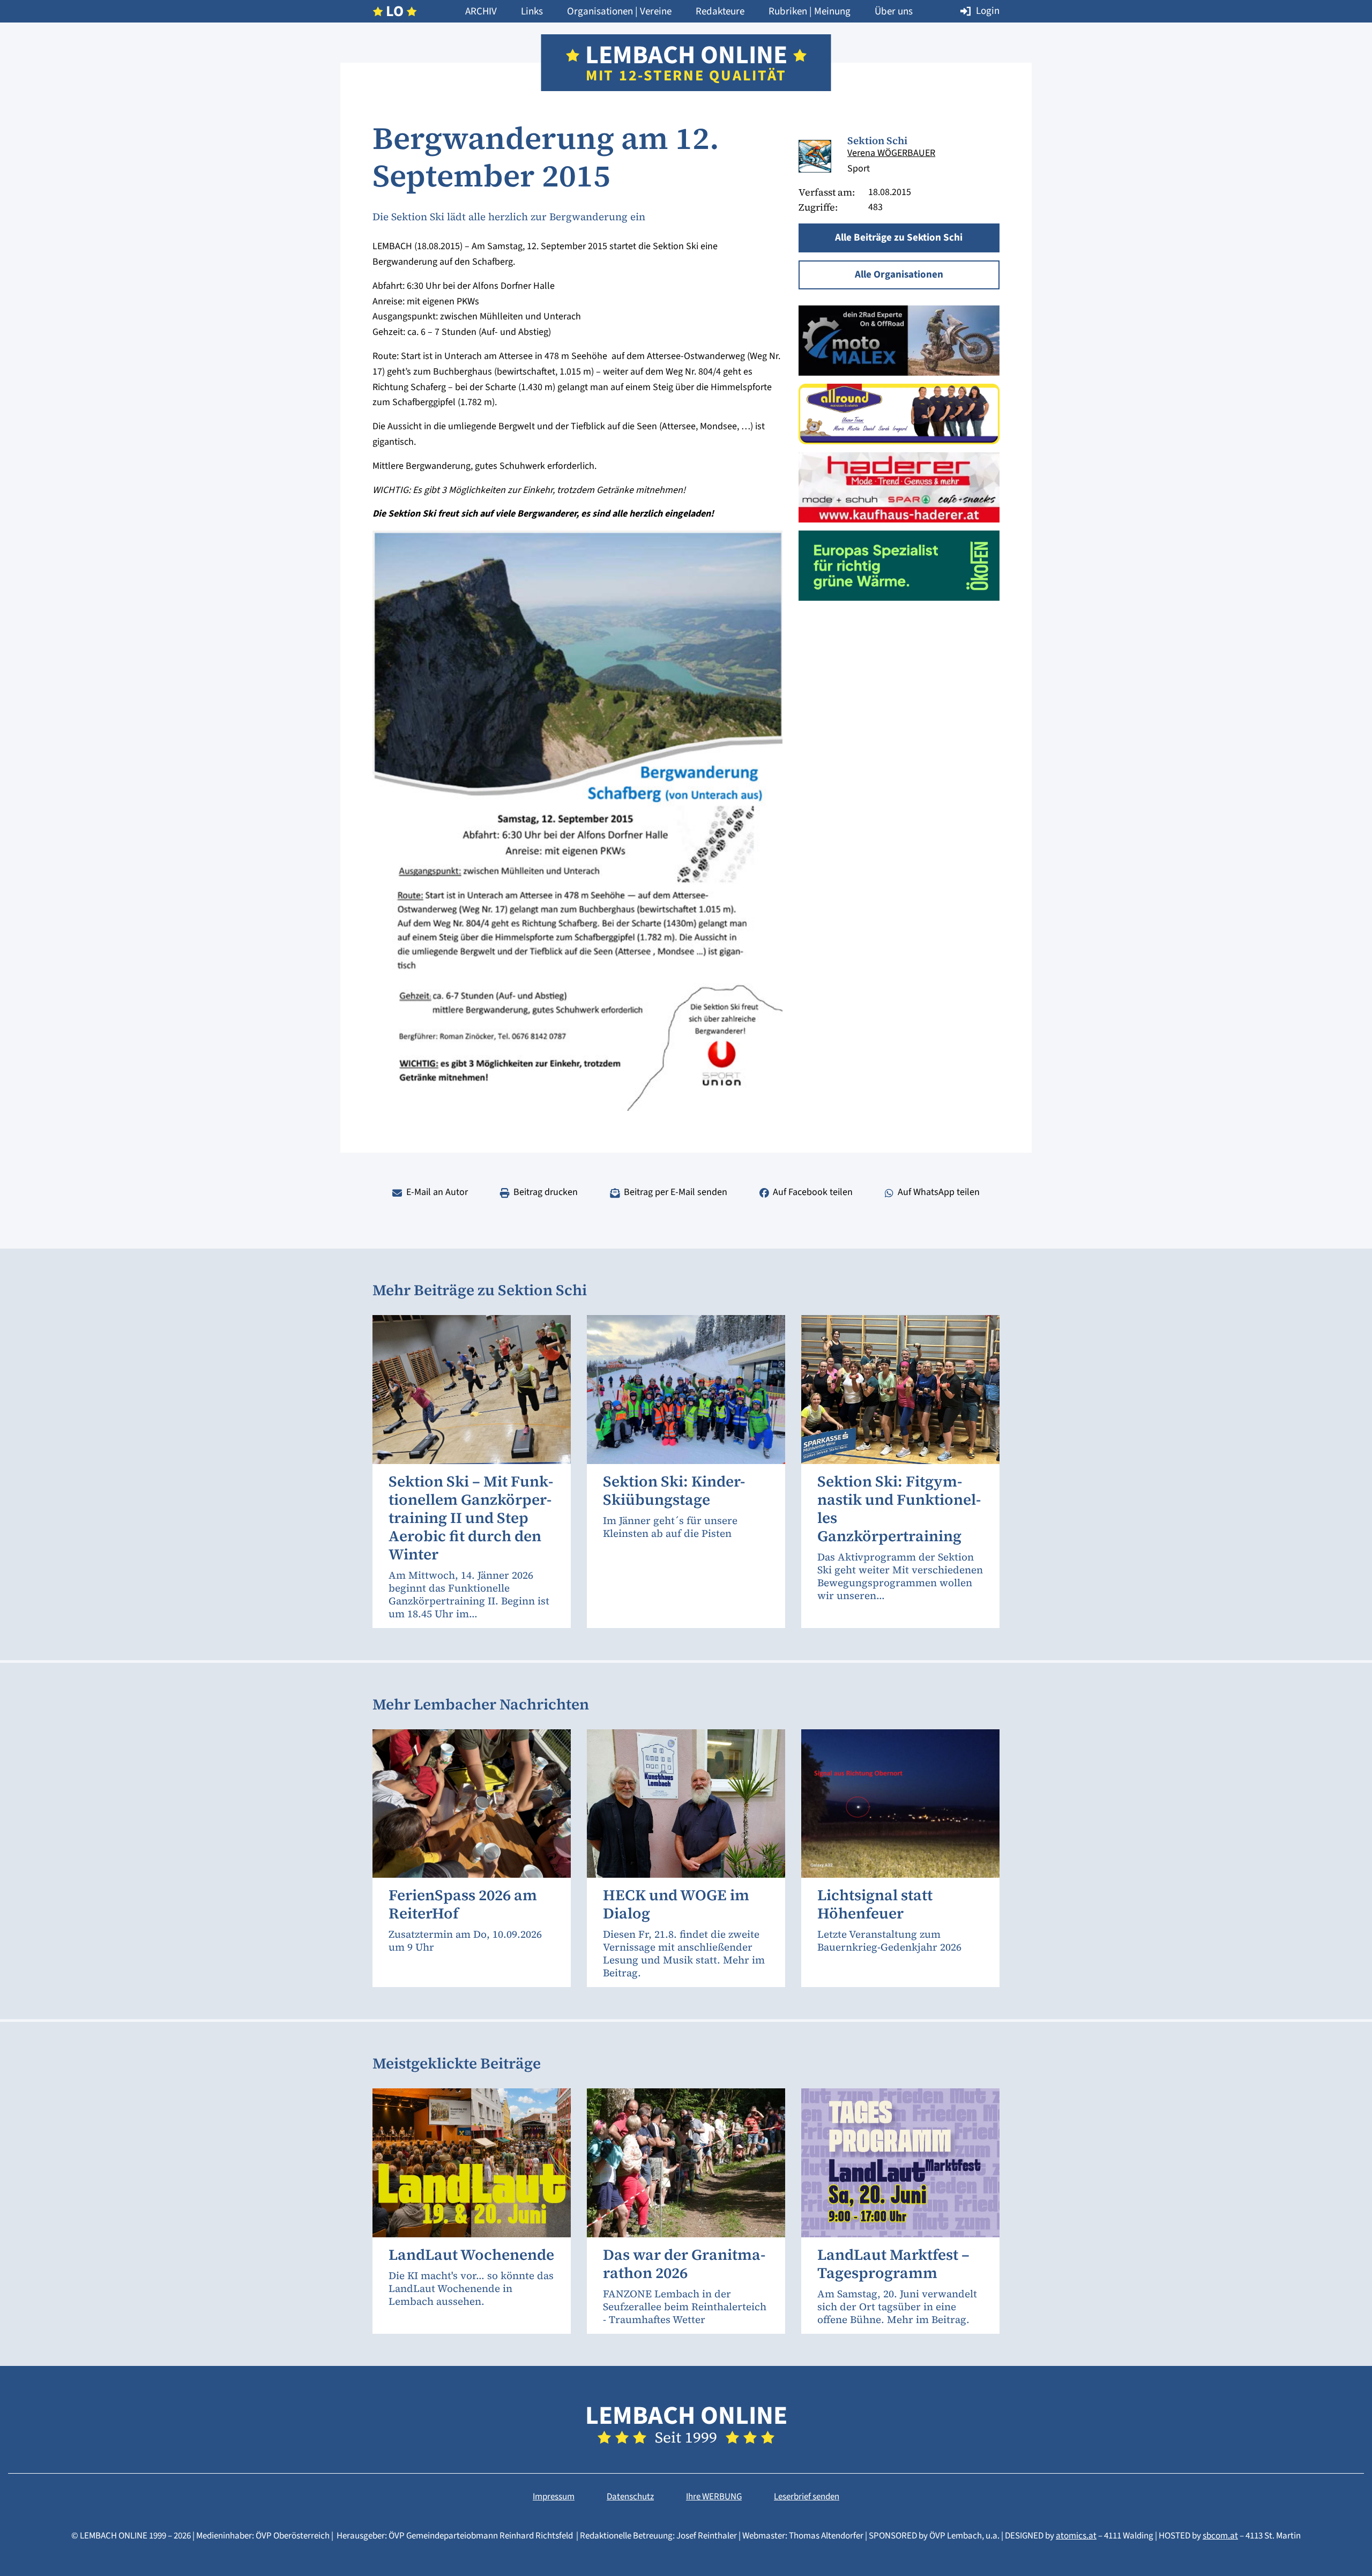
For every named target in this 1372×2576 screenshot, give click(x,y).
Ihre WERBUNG (714, 2497)
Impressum (554, 2497)
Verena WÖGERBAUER (891, 153)
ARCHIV (481, 12)
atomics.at (1076, 2536)
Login (988, 11)
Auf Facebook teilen (813, 1192)
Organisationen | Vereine (619, 12)
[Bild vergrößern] (815, 156)
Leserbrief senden (807, 2497)
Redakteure (720, 12)
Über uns (894, 12)
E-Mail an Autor (437, 1192)
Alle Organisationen (899, 275)
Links (532, 12)
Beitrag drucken (546, 1192)
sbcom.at (1220, 2536)
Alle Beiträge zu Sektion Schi (899, 238)
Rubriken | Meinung (810, 12)
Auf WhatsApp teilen (939, 1192)
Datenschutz (630, 2497)
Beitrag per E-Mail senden (676, 1192)
